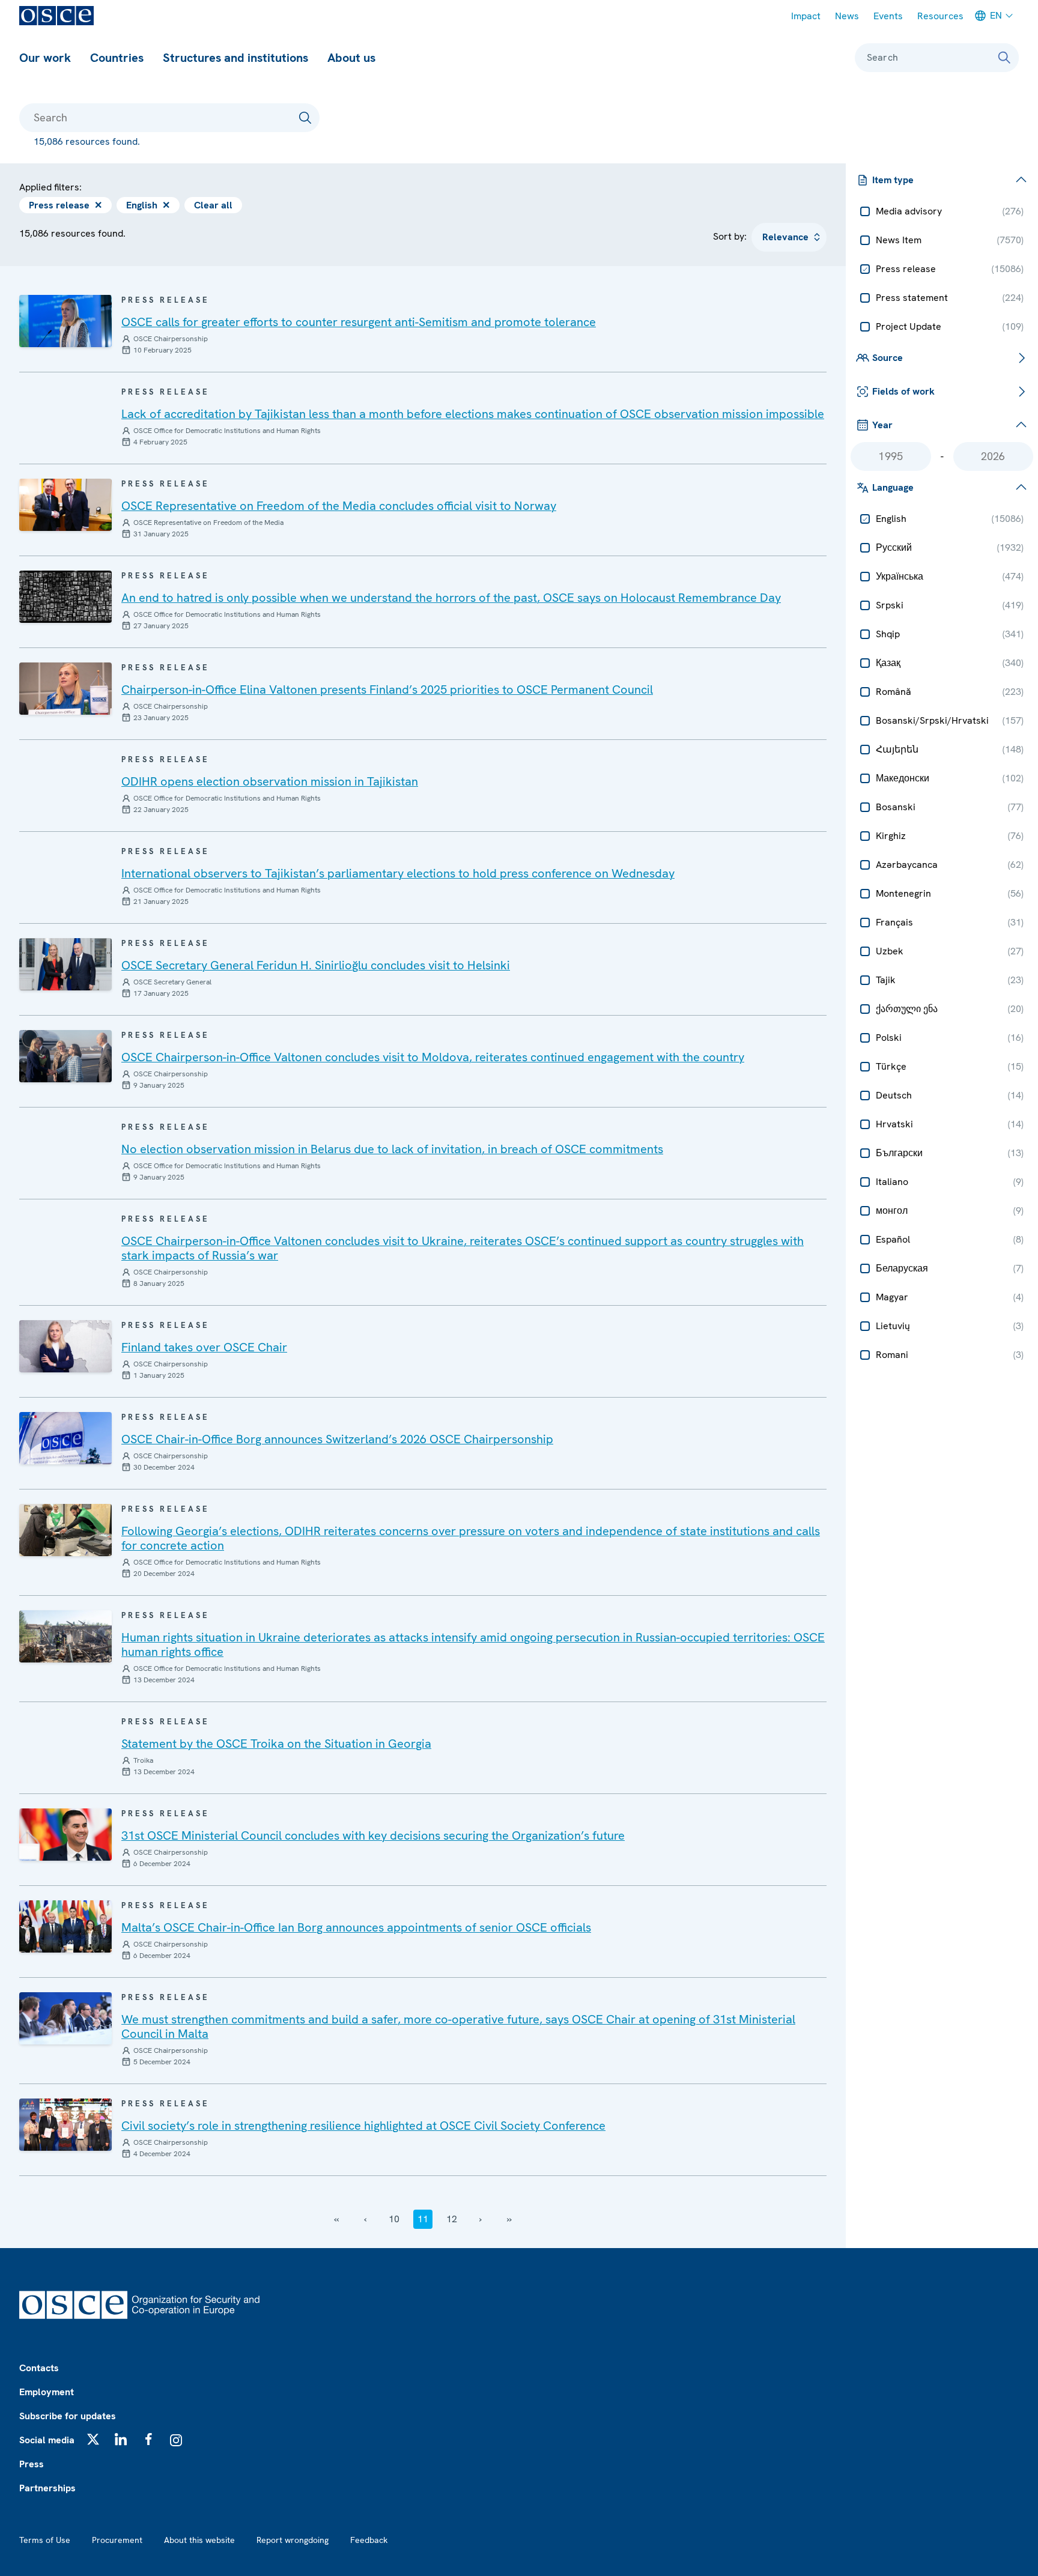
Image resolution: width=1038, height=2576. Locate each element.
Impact (806, 16)
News (847, 16)
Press (32, 2464)
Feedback (369, 2540)
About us (351, 58)
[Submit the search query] (305, 118)
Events (888, 16)
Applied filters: (50, 187)
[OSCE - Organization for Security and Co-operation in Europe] (56, 16)
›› (509, 2219)
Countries (117, 58)
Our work (45, 58)
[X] (93, 2439)
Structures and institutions (235, 58)
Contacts (39, 2368)
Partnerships (47, 2488)
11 (423, 2219)
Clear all (213, 205)
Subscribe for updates (68, 2416)
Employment (47, 2392)
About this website (199, 2540)
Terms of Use (45, 2540)
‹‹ (336, 2219)
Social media (47, 2440)
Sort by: (730, 236)
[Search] (1004, 58)
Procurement (117, 2540)
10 (394, 2219)
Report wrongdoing (293, 2540)
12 (452, 2219)
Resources (940, 16)
